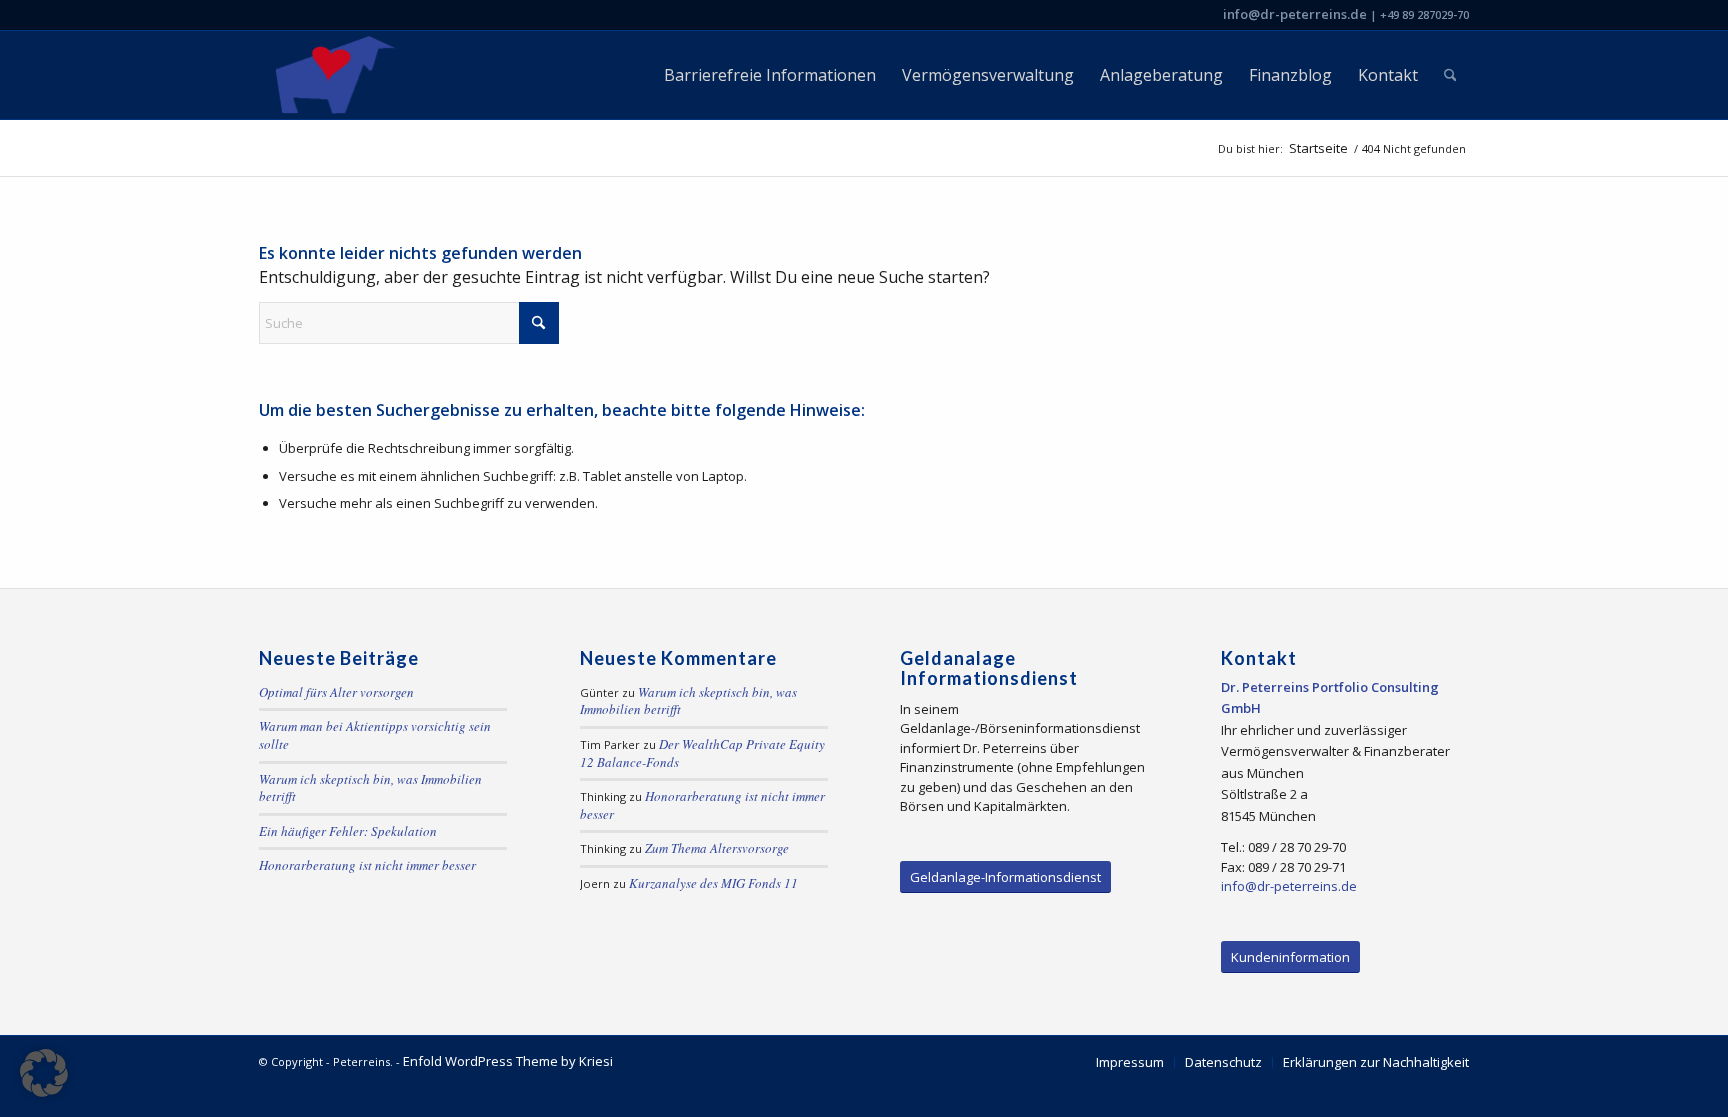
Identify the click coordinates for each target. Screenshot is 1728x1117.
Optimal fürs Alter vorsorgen (336, 692)
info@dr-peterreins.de (1295, 14)
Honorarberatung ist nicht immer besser (367, 865)
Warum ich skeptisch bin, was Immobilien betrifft (370, 788)
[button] (44, 1073)
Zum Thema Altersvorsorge (717, 848)
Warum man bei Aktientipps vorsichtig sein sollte (375, 735)
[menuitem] (770, 75)
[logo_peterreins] (331, 75)
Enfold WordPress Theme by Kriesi (508, 1061)
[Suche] (1450, 75)
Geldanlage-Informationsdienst (1005, 877)
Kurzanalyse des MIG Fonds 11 (713, 883)
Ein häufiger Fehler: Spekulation (348, 831)
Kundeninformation (1290, 957)
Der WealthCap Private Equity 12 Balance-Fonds (702, 753)
